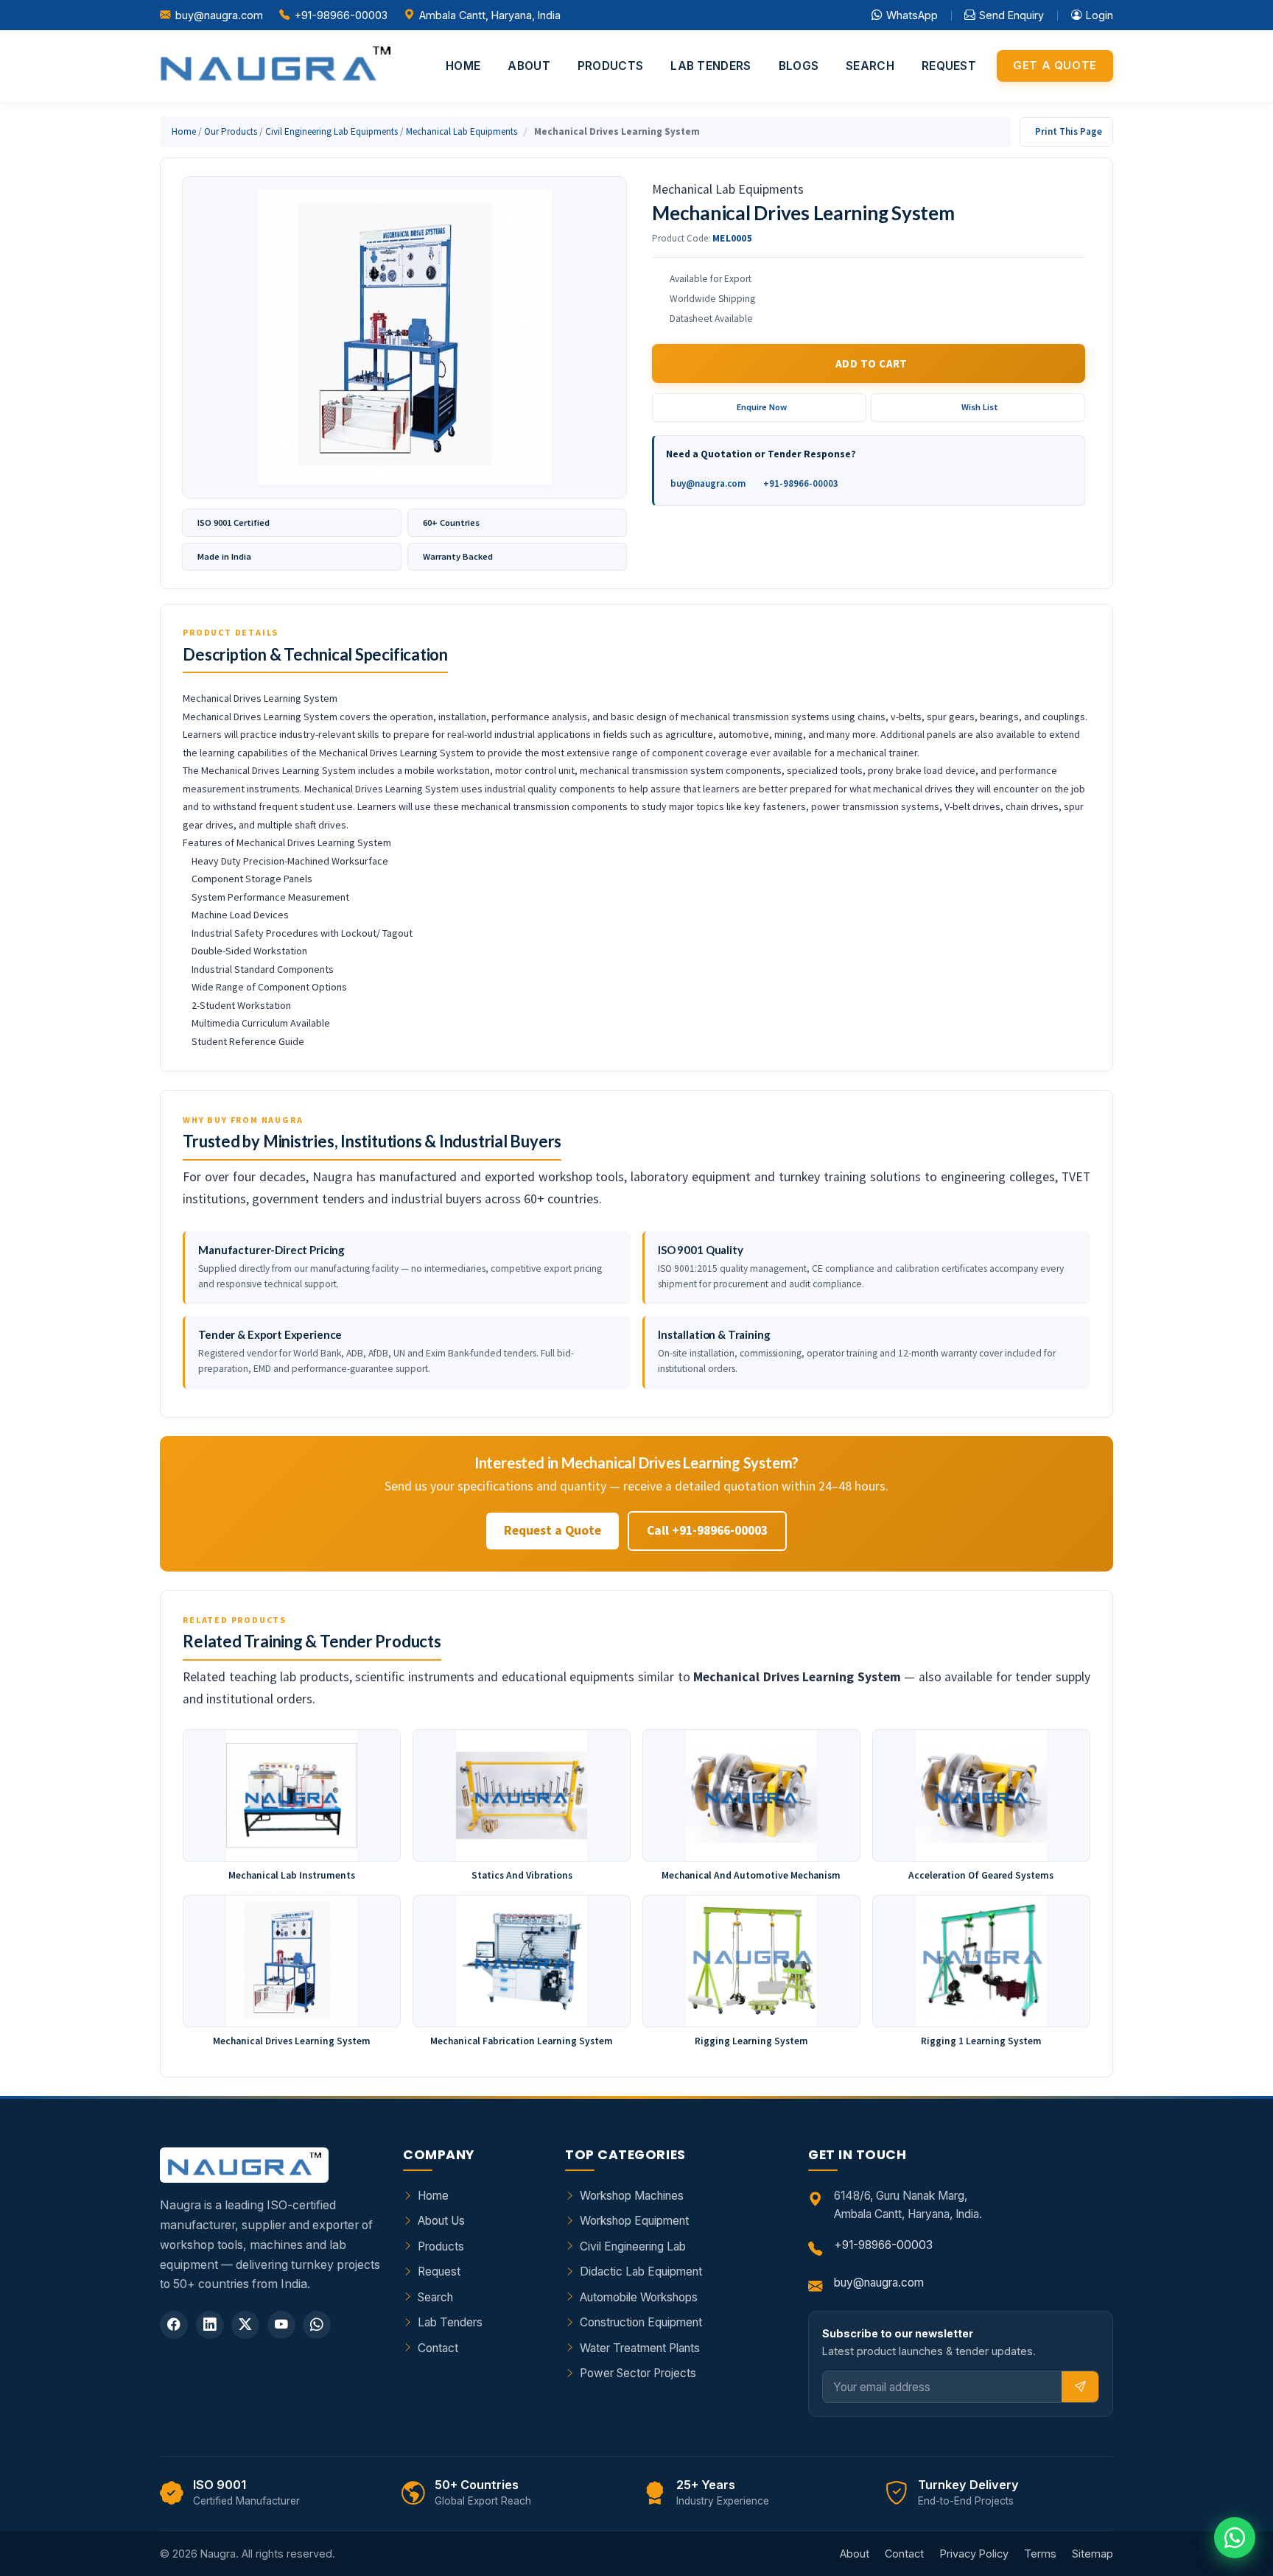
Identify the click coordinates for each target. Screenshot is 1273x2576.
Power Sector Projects (638, 2373)
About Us (441, 2221)
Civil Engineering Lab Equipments (332, 131)
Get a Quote (1055, 66)
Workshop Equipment (634, 2221)
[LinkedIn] (210, 2325)
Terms (1040, 2554)
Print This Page (1069, 131)
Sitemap (1093, 2554)
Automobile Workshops (639, 2297)
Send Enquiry (1011, 15)
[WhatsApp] (317, 2325)
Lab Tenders (711, 66)
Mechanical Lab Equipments (462, 131)
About (529, 66)
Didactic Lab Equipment (641, 2271)
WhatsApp (912, 15)
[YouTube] (281, 2325)
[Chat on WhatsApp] (1235, 2538)
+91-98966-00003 (341, 15)
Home (463, 66)
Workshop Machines (632, 2196)
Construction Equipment (641, 2322)
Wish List (980, 407)
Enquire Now (762, 407)
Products (610, 66)
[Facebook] (174, 2325)
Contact (438, 2348)
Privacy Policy (974, 2554)
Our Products (231, 131)
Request (949, 66)
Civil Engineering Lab (633, 2246)
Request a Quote (553, 1530)
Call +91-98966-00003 (707, 1530)
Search (870, 66)
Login (1100, 15)
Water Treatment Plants (640, 2348)
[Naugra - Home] (275, 66)
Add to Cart (872, 363)
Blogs (799, 66)
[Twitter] (245, 2325)
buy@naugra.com (219, 15)
